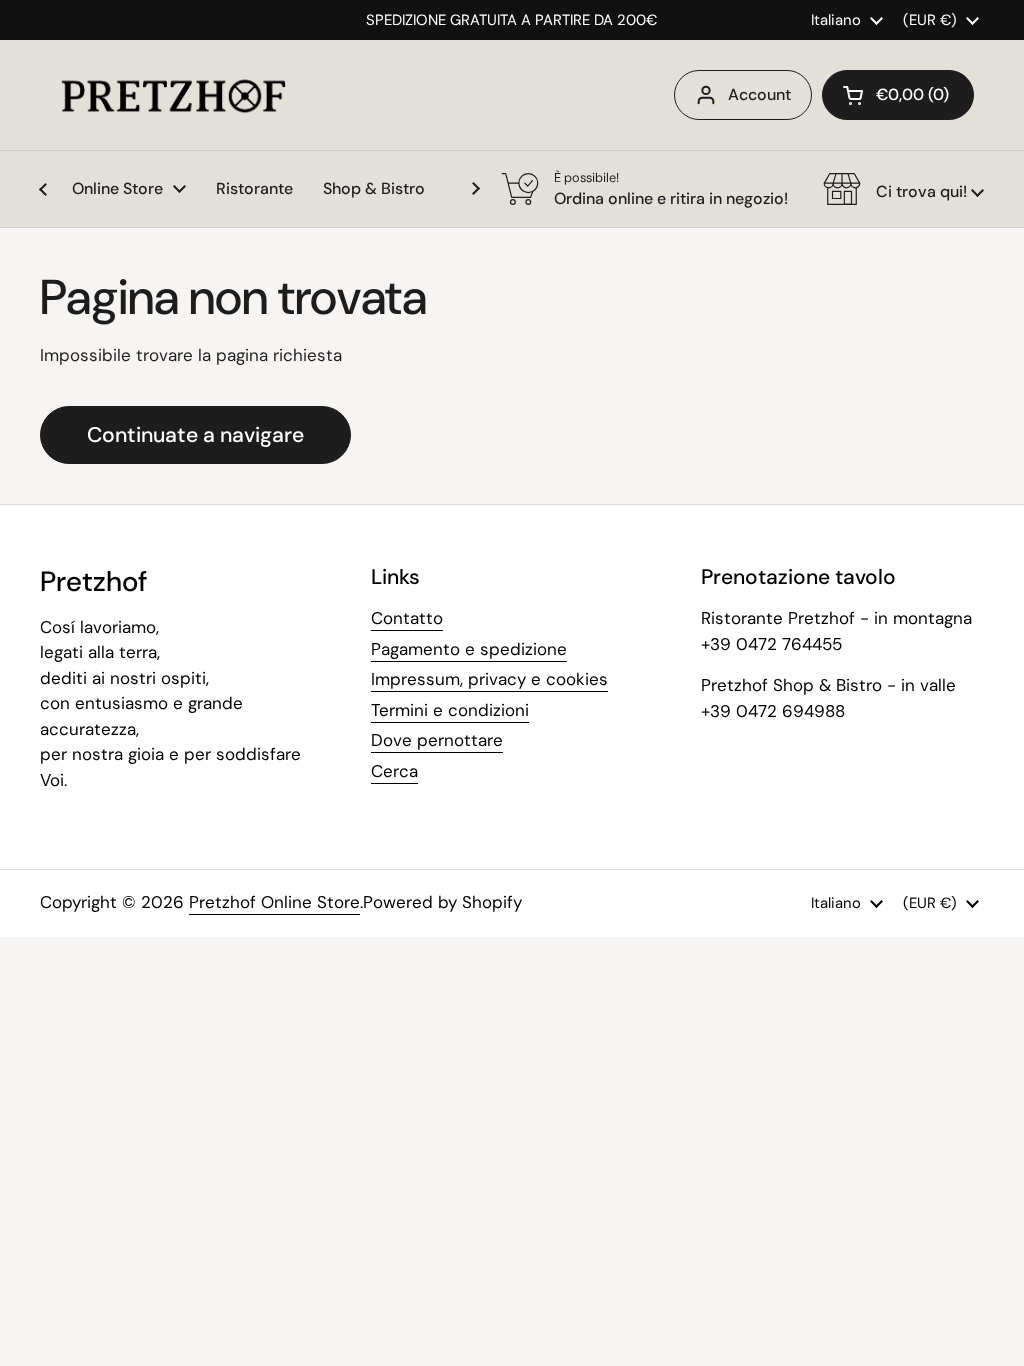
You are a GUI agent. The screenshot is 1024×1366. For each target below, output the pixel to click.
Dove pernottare (437, 740)
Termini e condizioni (450, 710)
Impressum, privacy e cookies (489, 679)
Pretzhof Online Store (274, 902)
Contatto (407, 618)
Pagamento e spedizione (469, 649)
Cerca (394, 771)
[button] (898, 95)
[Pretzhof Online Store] (173, 95)
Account (759, 94)
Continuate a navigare (195, 435)
